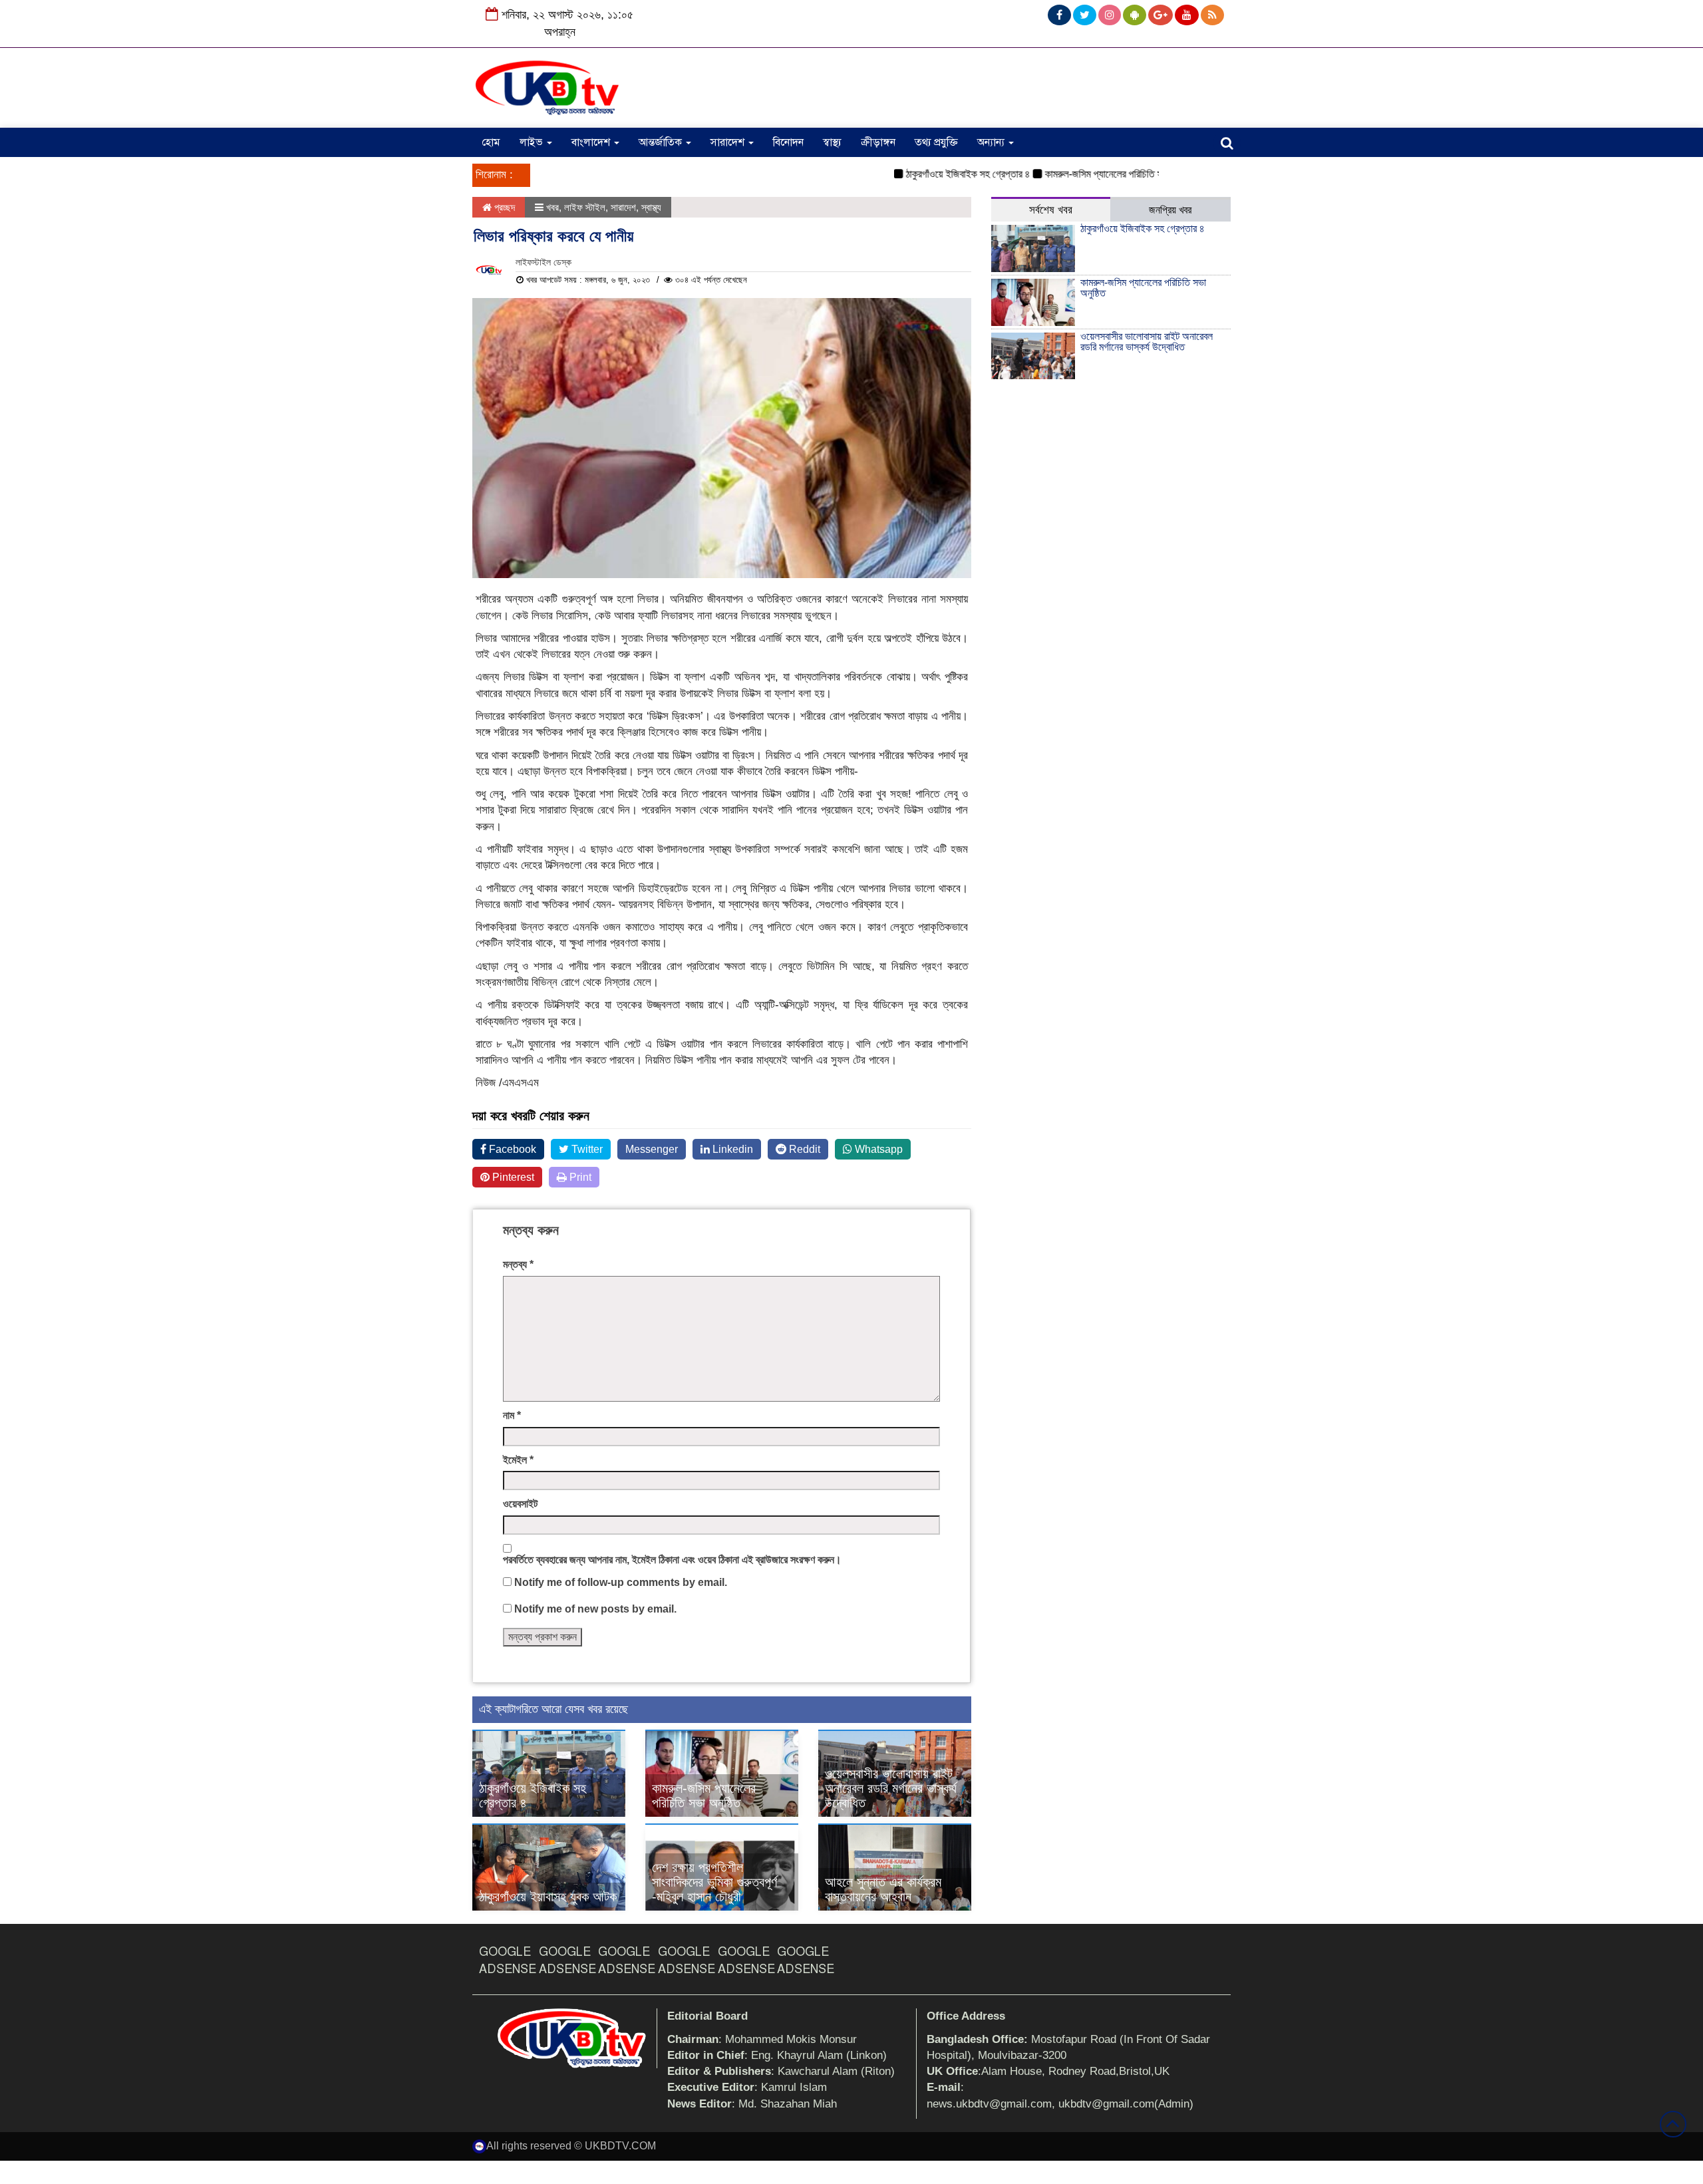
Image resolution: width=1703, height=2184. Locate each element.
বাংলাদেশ (592, 142)
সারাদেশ (729, 142)
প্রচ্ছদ (503, 207)
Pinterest (512, 1177)
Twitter (586, 1149)
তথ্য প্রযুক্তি (936, 142)
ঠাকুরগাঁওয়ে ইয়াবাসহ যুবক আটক (548, 1897)
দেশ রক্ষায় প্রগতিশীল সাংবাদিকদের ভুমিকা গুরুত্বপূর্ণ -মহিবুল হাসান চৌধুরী (714, 1882)
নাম (512, 1415)
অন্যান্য (992, 142)
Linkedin (731, 1149)
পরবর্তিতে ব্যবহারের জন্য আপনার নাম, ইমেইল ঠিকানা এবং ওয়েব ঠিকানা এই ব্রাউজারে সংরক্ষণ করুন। (672, 1560)
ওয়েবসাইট (520, 1504)
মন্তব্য (518, 1264)
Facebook (511, 1149)
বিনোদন (788, 142)
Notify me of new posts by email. (595, 1609)
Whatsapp (877, 1149)
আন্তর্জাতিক (662, 142)
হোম (491, 142)
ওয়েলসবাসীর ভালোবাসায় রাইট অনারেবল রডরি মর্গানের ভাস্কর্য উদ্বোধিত (891, 1788)
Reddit (803, 1149)
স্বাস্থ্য (832, 142)
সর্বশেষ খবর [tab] (1051, 210)
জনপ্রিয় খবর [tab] (1170, 210)
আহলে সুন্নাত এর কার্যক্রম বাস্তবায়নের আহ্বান (883, 1889)
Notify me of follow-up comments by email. (621, 1582)
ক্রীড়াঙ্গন (878, 142)
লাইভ (533, 142)
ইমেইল (518, 1460)
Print (579, 1177)
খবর (552, 207)
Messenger (652, 1149)
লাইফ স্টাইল (585, 207)
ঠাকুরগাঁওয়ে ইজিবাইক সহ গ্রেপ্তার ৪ (924, 174)
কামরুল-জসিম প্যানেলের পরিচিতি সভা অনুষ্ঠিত (1078, 174)
